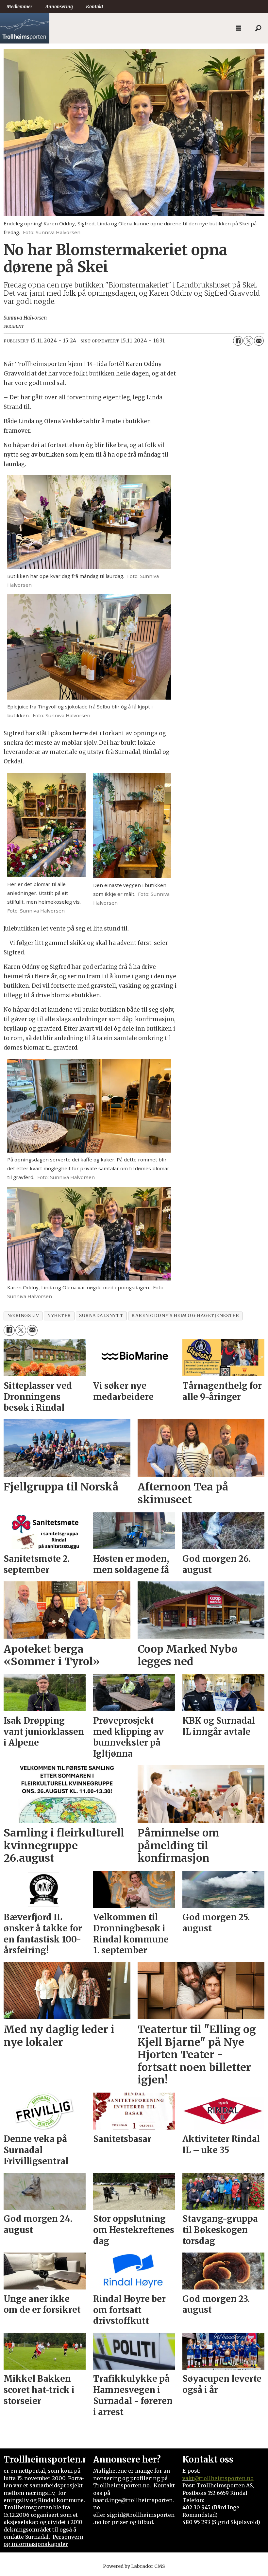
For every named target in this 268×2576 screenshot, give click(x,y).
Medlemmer (19, 7)
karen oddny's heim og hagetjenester (185, 1316)
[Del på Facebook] (238, 341)
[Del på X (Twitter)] (248, 341)
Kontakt (95, 7)
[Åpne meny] (239, 28)
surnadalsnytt (101, 1316)
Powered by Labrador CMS (134, 2566)
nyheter (59, 1316)
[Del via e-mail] (259, 341)
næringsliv (23, 1316)
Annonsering (59, 7)
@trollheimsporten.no (224, 2478)
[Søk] (258, 28)
